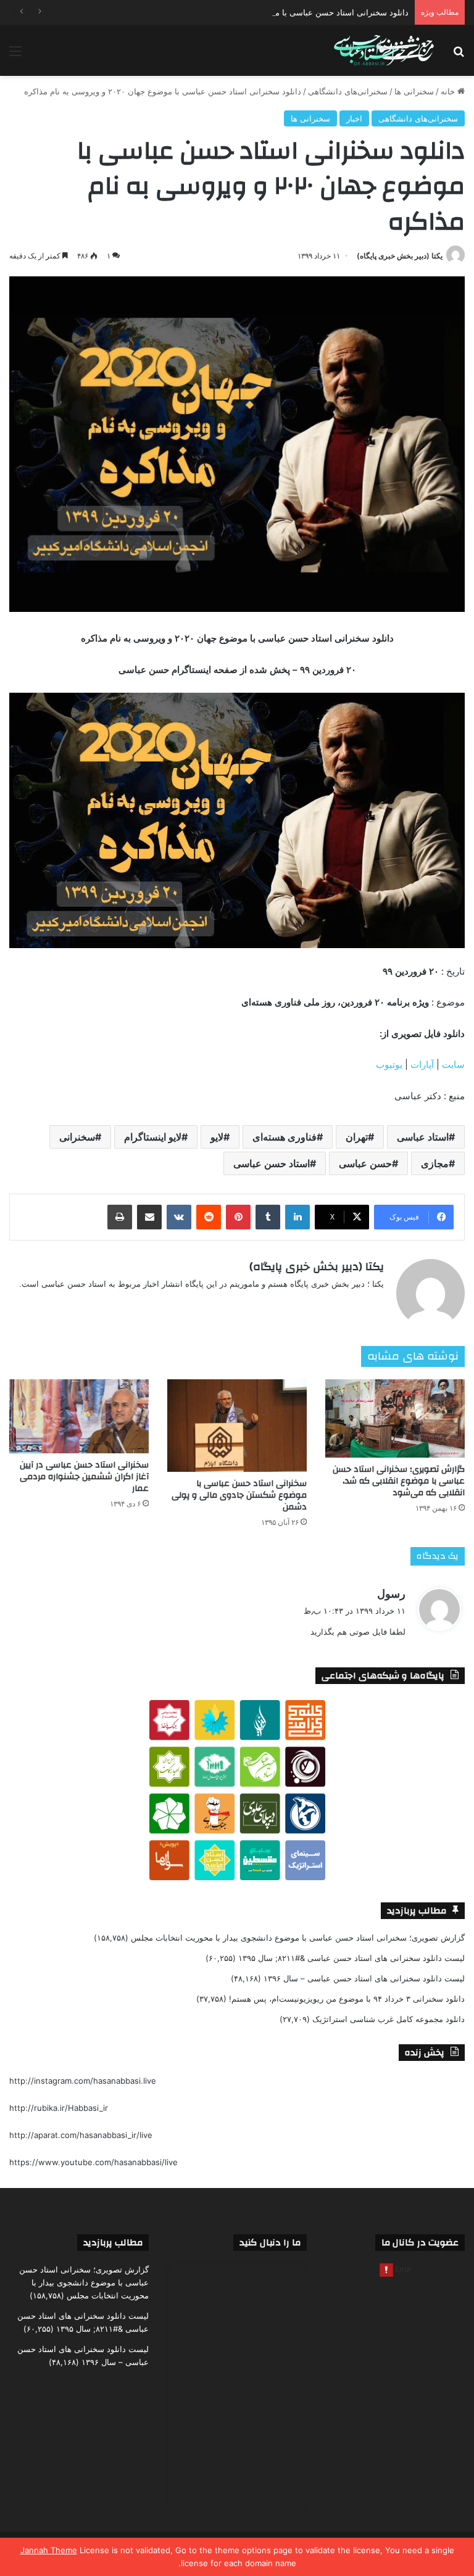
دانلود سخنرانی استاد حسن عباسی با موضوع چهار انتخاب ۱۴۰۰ (301, 12)
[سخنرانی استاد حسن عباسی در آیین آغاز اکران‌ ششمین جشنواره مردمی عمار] (79, 1416)
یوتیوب (389, 1064)
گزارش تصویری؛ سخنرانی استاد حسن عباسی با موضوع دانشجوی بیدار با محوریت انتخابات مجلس (298, 1938)
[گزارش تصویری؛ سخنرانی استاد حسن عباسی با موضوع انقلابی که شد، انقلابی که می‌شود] (395, 1418)
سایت (453, 1064)
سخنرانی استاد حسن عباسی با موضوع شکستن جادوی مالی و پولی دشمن (239, 1495)
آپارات (422, 1064)
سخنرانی (77, 1137)
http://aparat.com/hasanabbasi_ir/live (81, 2135)
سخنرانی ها (414, 91)
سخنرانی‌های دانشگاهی (348, 91)
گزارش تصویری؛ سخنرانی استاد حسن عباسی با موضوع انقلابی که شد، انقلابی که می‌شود (399, 1481)
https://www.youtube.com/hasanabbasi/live (94, 2162)
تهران (357, 1137)
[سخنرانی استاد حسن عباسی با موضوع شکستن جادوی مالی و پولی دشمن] (237, 1426)
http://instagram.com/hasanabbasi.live (83, 2081)
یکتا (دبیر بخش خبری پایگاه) (400, 256)
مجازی (435, 1163)
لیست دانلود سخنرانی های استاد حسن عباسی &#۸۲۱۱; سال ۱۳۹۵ (351, 1958)
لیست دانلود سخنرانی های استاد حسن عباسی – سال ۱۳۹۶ (364, 1978)
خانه (449, 91)
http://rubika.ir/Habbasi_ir (59, 2108)
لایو (217, 1137)
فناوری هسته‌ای (285, 1137)
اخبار (354, 118)
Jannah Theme (49, 2550)
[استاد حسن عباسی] (384, 51)
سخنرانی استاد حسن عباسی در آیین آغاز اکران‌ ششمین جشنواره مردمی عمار (84, 1477)
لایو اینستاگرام (153, 1137)
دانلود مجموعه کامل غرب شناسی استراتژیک (389, 2019)
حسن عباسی (365, 1163)
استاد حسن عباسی (272, 1163)
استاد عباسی (423, 1137)
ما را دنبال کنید (270, 2243)
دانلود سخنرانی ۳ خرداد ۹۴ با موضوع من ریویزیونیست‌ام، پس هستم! (347, 1999)
